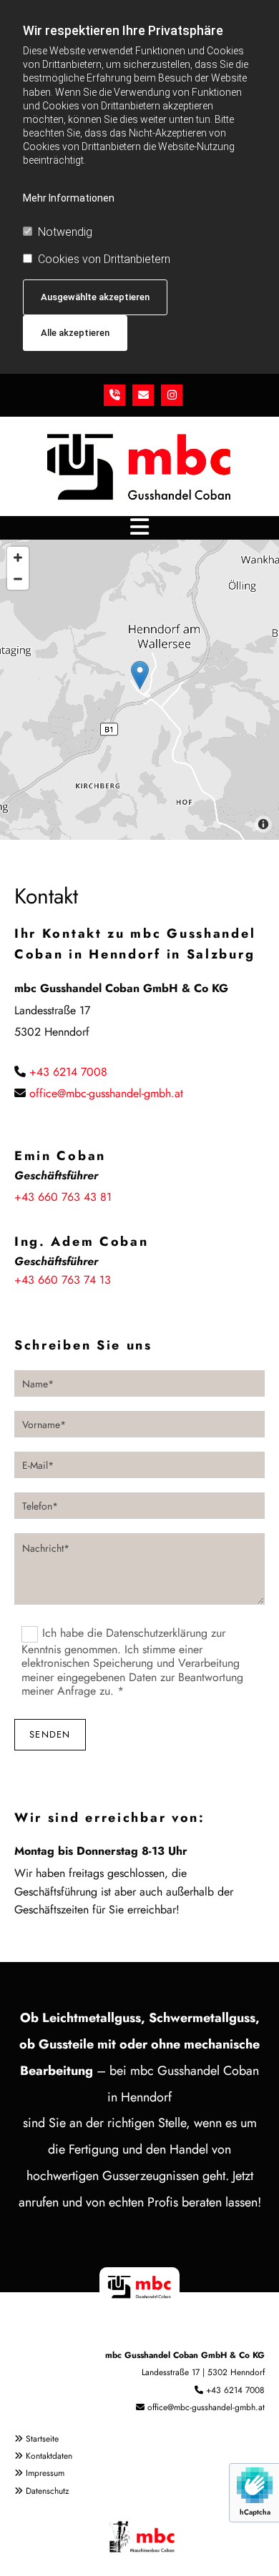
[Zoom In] (18, 558)
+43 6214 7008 (68, 1072)
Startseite (42, 2439)
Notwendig (65, 232)
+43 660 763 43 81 (63, 1197)
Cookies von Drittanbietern (104, 259)
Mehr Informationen (69, 198)
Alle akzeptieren (75, 333)
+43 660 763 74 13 (63, 1280)
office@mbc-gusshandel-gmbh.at (106, 1093)
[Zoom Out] (18, 579)
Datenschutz (48, 2491)
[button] (139, 527)
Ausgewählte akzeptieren (95, 297)
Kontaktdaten (49, 2456)
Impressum (45, 2473)
